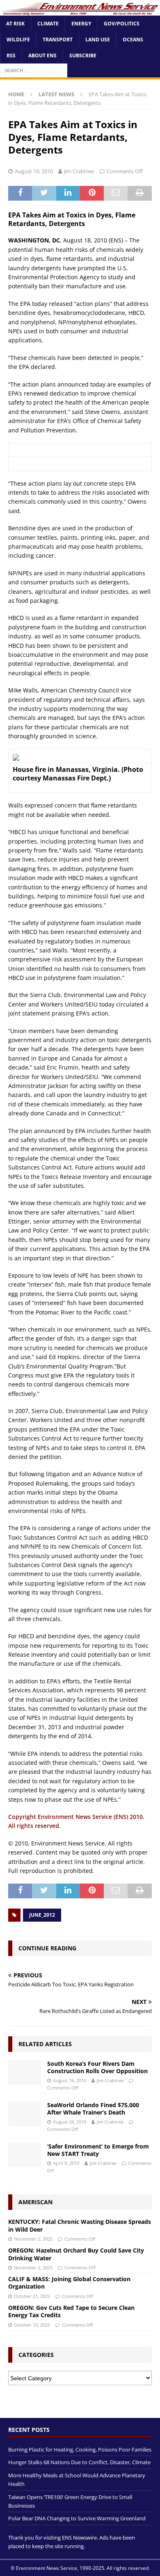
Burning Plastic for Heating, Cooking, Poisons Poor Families (80, 2449)
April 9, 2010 (66, 2163)
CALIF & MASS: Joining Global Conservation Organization (69, 2283)
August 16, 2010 (70, 2080)
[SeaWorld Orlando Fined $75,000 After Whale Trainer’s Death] (25, 2114)
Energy (81, 24)
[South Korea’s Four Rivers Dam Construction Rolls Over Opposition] (25, 2072)
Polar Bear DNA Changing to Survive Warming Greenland (77, 2518)
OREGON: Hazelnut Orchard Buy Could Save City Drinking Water (76, 2254)
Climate (48, 24)
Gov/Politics (122, 24)
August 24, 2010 (70, 2122)
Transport (58, 40)
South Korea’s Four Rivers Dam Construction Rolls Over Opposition (97, 2067)
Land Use (98, 40)
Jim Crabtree (79, 171)
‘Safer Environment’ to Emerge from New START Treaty (98, 2150)
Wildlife (18, 40)
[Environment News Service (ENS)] (80, 10)
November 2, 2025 (33, 2239)
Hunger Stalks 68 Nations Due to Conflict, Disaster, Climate (79, 2462)
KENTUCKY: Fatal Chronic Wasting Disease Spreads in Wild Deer (80, 2225)
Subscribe (83, 55)
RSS (11, 55)
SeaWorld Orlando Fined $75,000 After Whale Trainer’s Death (93, 2109)
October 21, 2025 (32, 2296)
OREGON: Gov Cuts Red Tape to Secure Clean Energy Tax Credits (71, 2311)
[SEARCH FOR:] (34, 70)
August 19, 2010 (34, 171)
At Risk (15, 24)
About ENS (42, 55)
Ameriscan (35, 2202)
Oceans (133, 40)
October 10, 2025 (32, 2325)
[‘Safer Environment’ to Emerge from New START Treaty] (25, 2155)
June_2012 (42, 1915)
